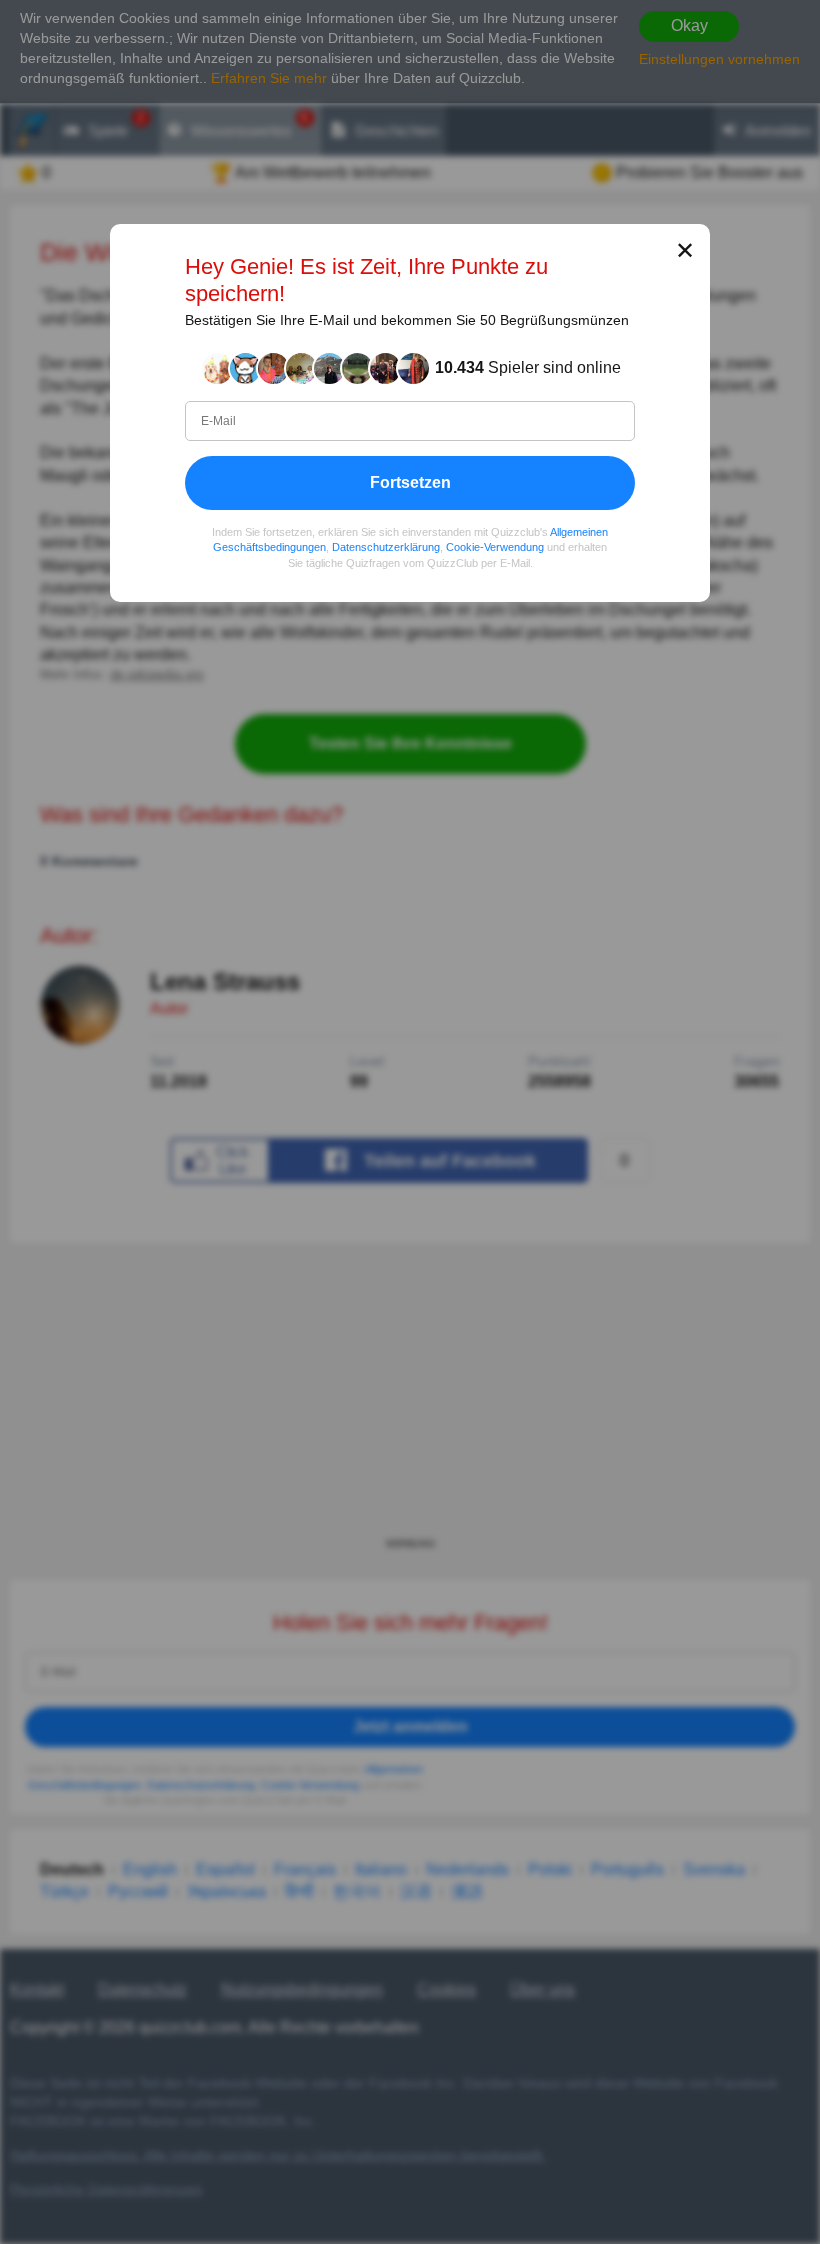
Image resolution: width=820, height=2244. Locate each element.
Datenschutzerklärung (386, 548)
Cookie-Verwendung (495, 548)
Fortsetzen (410, 482)
